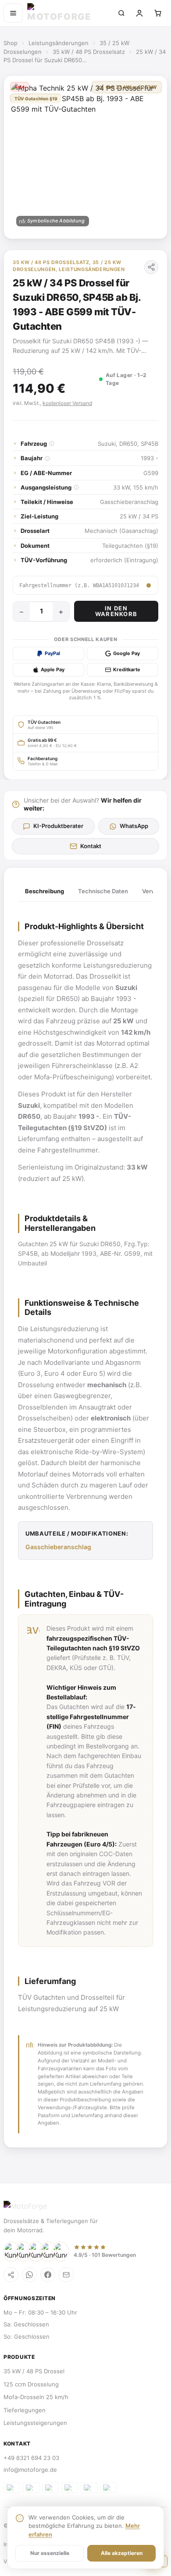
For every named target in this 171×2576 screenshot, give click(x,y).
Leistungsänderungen (59, 43)
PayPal (52, 653)
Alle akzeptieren (122, 2553)
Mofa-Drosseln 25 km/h (36, 2397)
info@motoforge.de (30, 2470)
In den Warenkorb (116, 611)
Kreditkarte (127, 670)
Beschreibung (45, 891)
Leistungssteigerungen (35, 2423)
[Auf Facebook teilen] (48, 2275)
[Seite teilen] (11, 2275)
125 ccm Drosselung (31, 2384)
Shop (11, 43)
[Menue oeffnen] (13, 13)
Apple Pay (53, 670)
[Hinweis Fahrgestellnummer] (149, 585)
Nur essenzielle (50, 2553)
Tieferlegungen (25, 2410)
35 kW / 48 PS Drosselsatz (89, 52)
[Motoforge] (68, 13)
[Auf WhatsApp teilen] (29, 2275)
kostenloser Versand (67, 403)
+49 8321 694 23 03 (31, 2458)
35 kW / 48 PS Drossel (34, 2371)
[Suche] (121, 13)
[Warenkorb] (158, 13)
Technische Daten (103, 891)
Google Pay (126, 653)
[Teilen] (151, 267)
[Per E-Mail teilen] (66, 2275)
